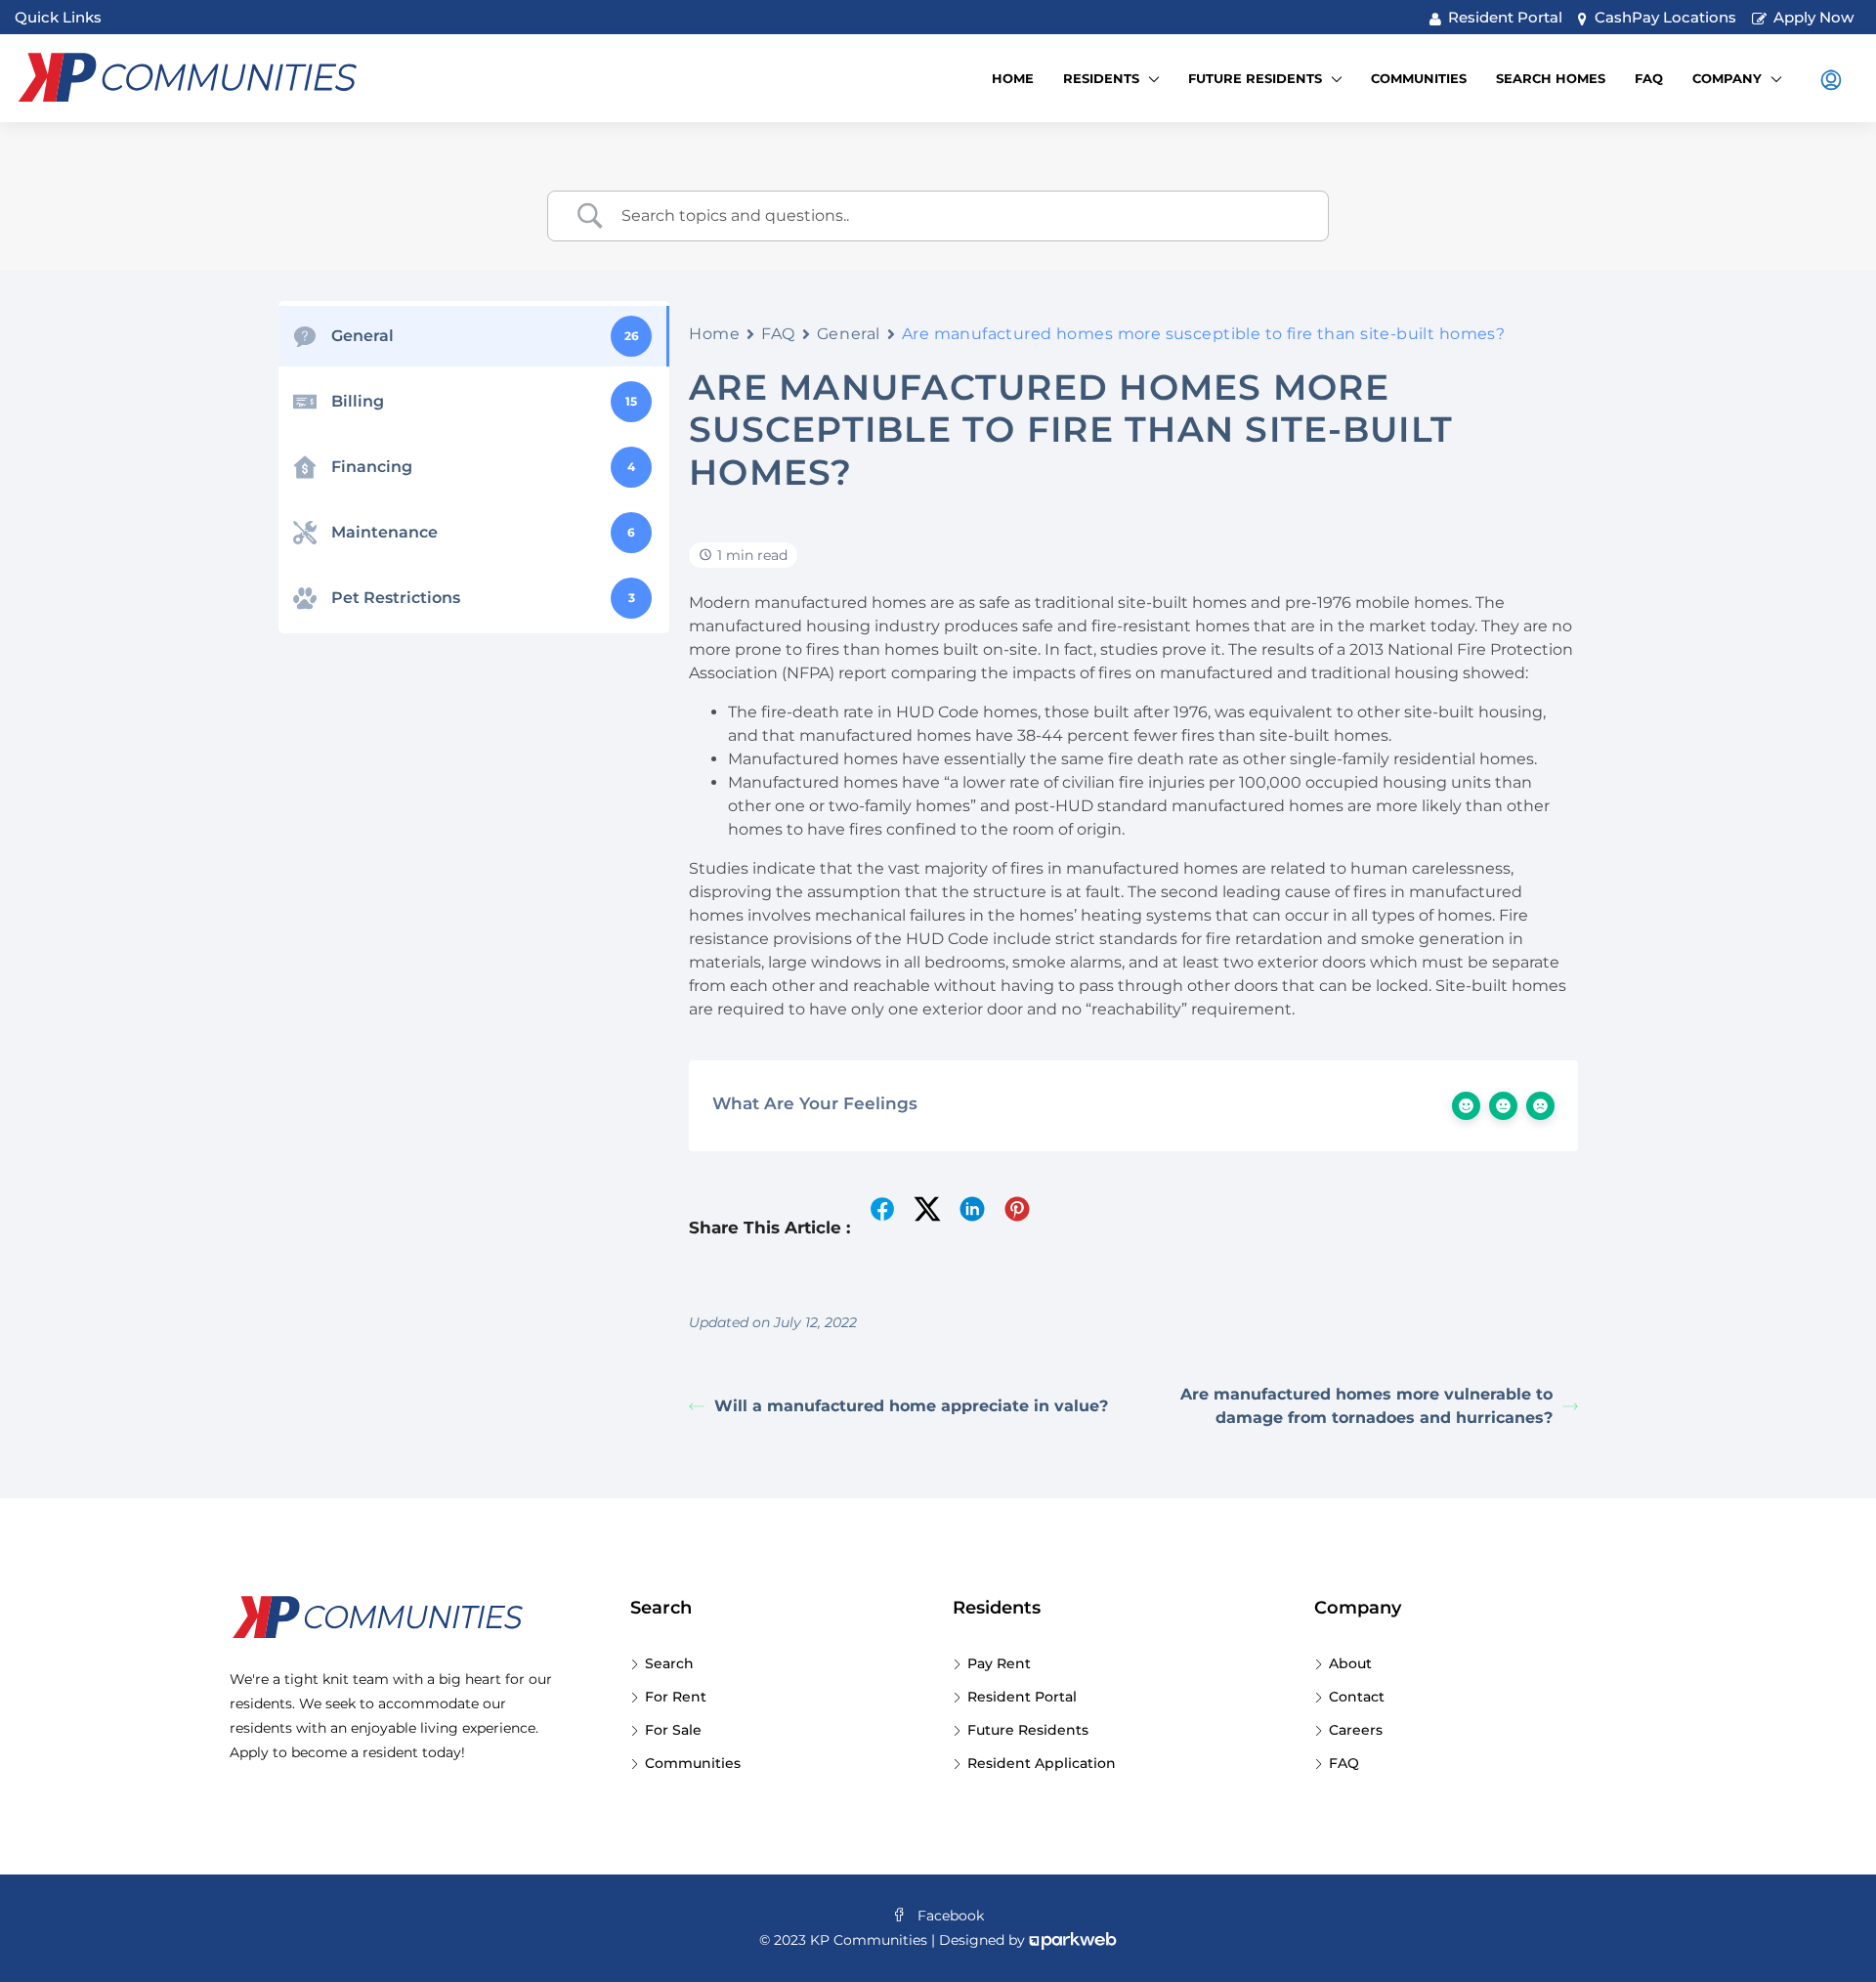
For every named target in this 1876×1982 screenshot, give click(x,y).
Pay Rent (999, 1663)
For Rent (676, 1697)
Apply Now (1813, 17)
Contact (1357, 1697)
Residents (1101, 78)
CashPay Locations (1665, 17)
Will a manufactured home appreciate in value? (911, 1406)
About (1350, 1663)
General (849, 334)
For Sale (673, 1730)
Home (1013, 78)
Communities (1419, 78)
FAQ (1649, 78)
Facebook (949, 1916)
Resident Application (1042, 1763)
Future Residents (1255, 78)
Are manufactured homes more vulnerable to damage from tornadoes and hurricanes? (1366, 1406)
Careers (1356, 1730)
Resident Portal (1505, 17)
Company (1727, 78)
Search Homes (1551, 78)
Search (669, 1663)
